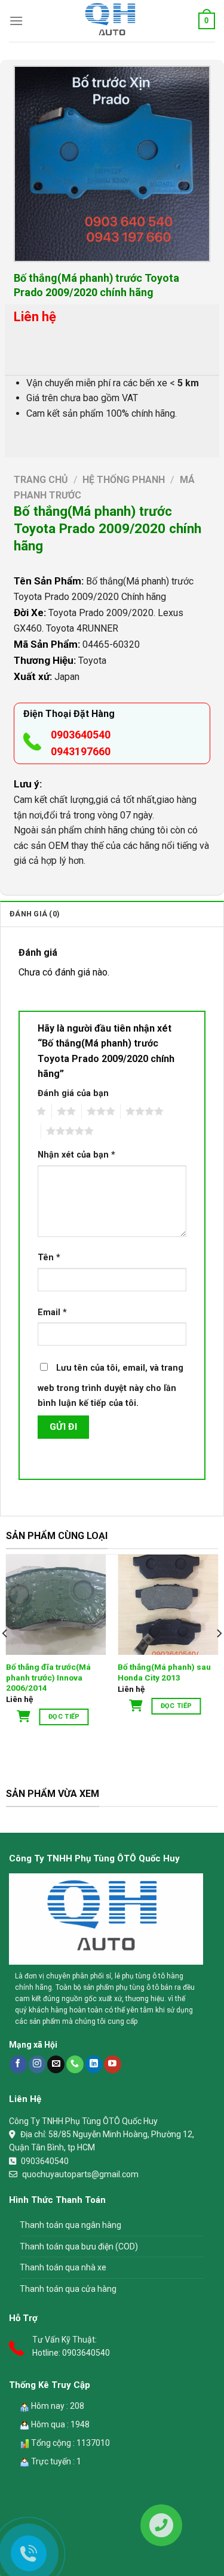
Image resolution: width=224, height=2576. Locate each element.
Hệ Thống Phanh (124, 480)
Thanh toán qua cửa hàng (68, 2289)
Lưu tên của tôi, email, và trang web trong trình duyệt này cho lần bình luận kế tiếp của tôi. (111, 1386)
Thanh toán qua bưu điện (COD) (79, 2246)
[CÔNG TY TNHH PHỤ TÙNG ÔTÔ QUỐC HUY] (112, 21)
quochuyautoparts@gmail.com (80, 2174)
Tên (49, 1258)
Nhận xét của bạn (76, 1155)
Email (52, 1312)
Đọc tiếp (64, 1717)
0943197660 (81, 751)
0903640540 (81, 735)
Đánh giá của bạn (73, 1093)
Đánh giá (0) (35, 914)
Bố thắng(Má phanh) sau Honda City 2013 (164, 1672)
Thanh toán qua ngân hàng (70, 2225)
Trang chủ (41, 480)
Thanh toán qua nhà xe (63, 2267)
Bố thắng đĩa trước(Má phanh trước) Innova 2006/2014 (48, 1677)
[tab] (112, 913)
